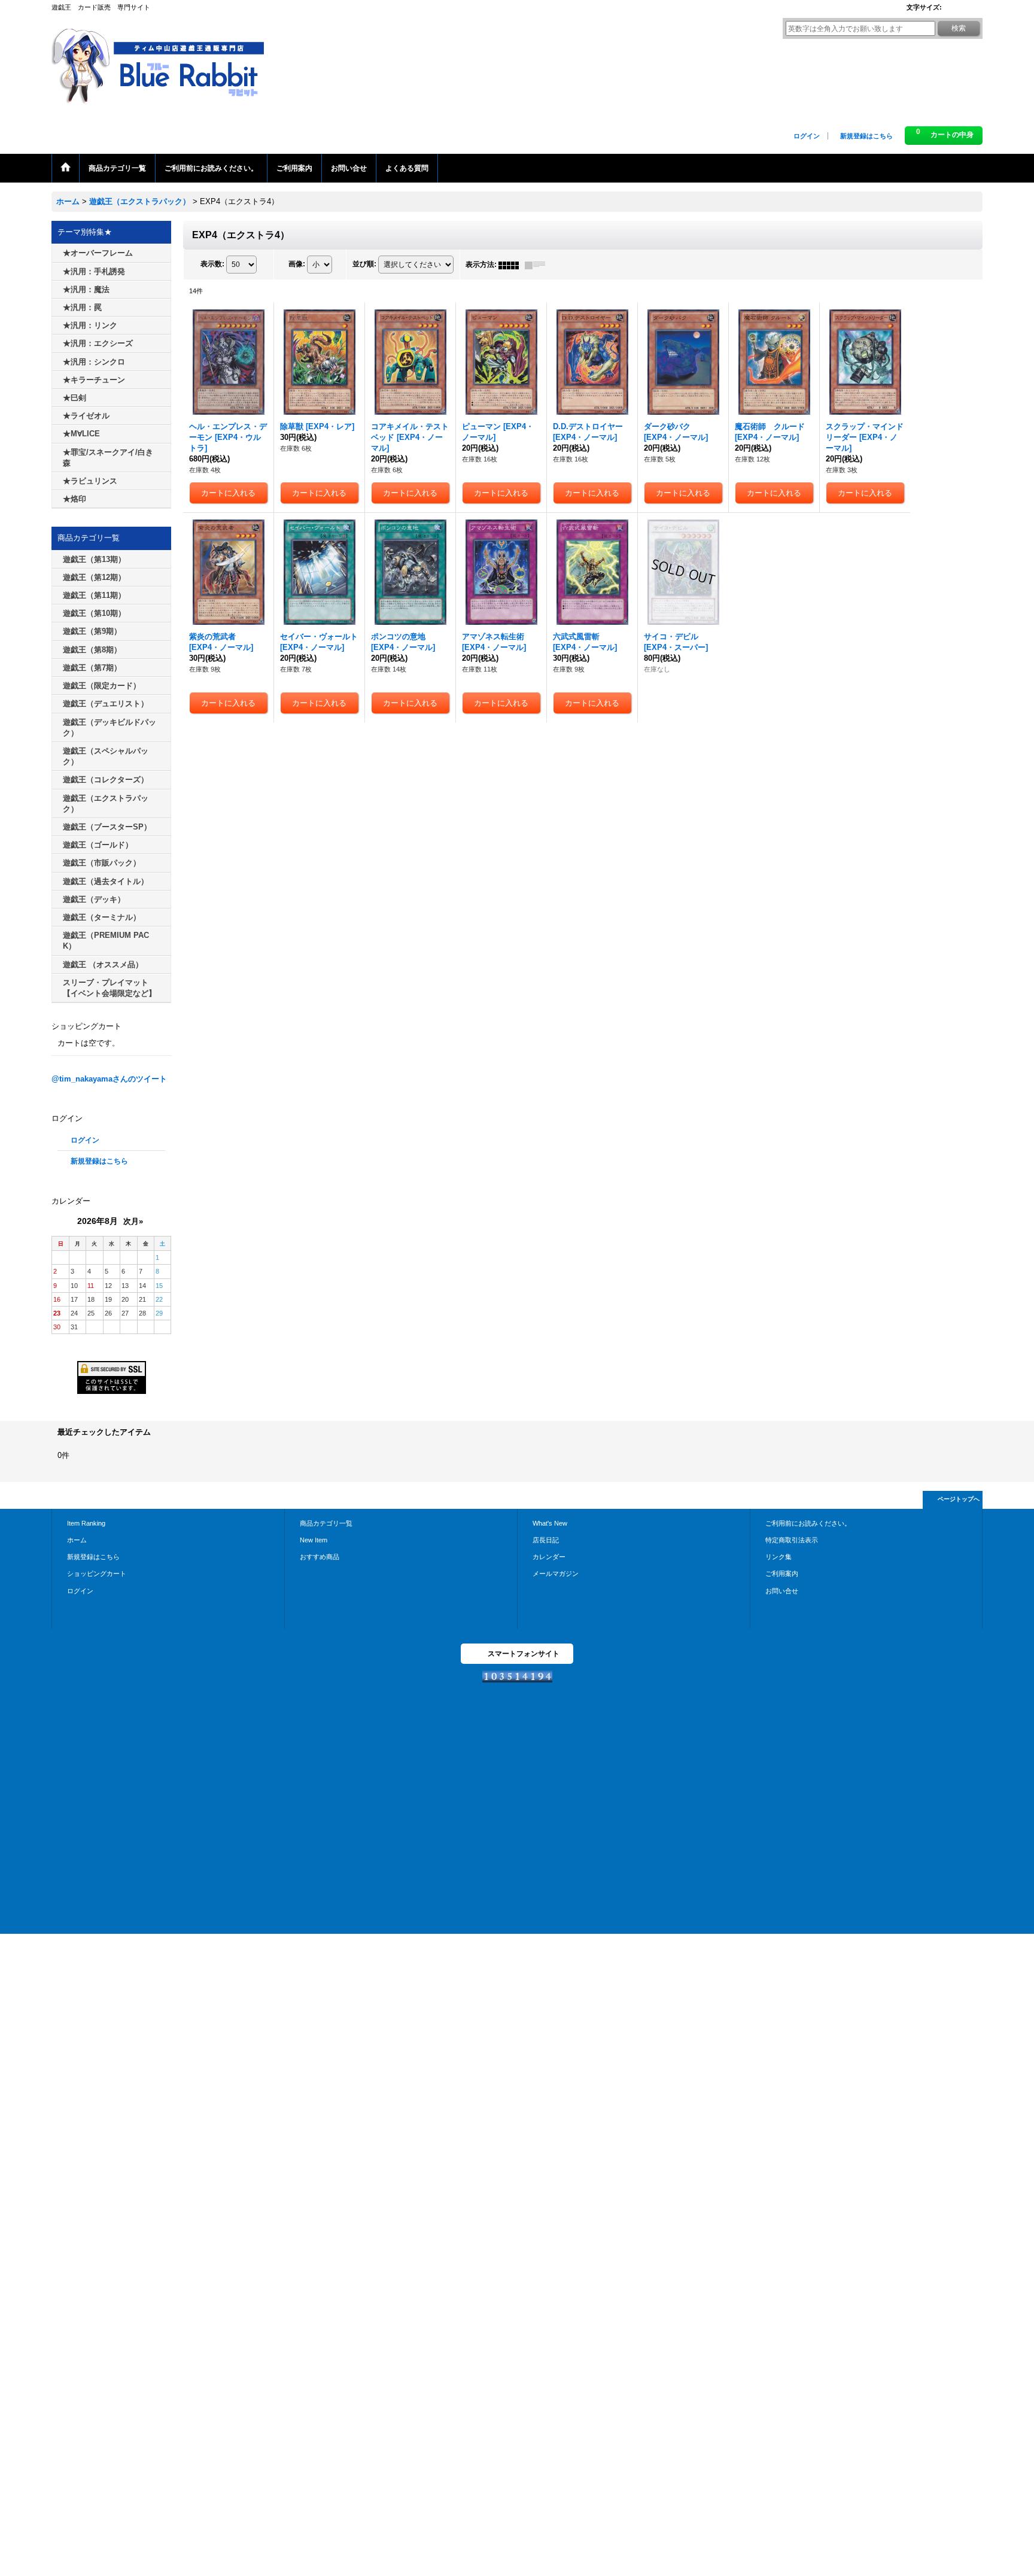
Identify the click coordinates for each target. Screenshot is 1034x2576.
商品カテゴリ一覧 (326, 1523)
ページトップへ (959, 1499)
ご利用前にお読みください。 (808, 1523)
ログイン (807, 136)
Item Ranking (86, 1523)
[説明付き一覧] (538, 265)
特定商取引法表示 (792, 1540)
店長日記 (546, 1540)
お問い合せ (782, 1591)
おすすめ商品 (320, 1557)
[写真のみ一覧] (512, 265)
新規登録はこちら (866, 136)
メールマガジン (556, 1573)
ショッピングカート (97, 1573)
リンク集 (778, 1557)
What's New (550, 1523)
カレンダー (549, 1557)
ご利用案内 (782, 1573)
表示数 (212, 265)
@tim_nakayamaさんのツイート (109, 1079)
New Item (314, 1540)
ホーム (77, 1540)
